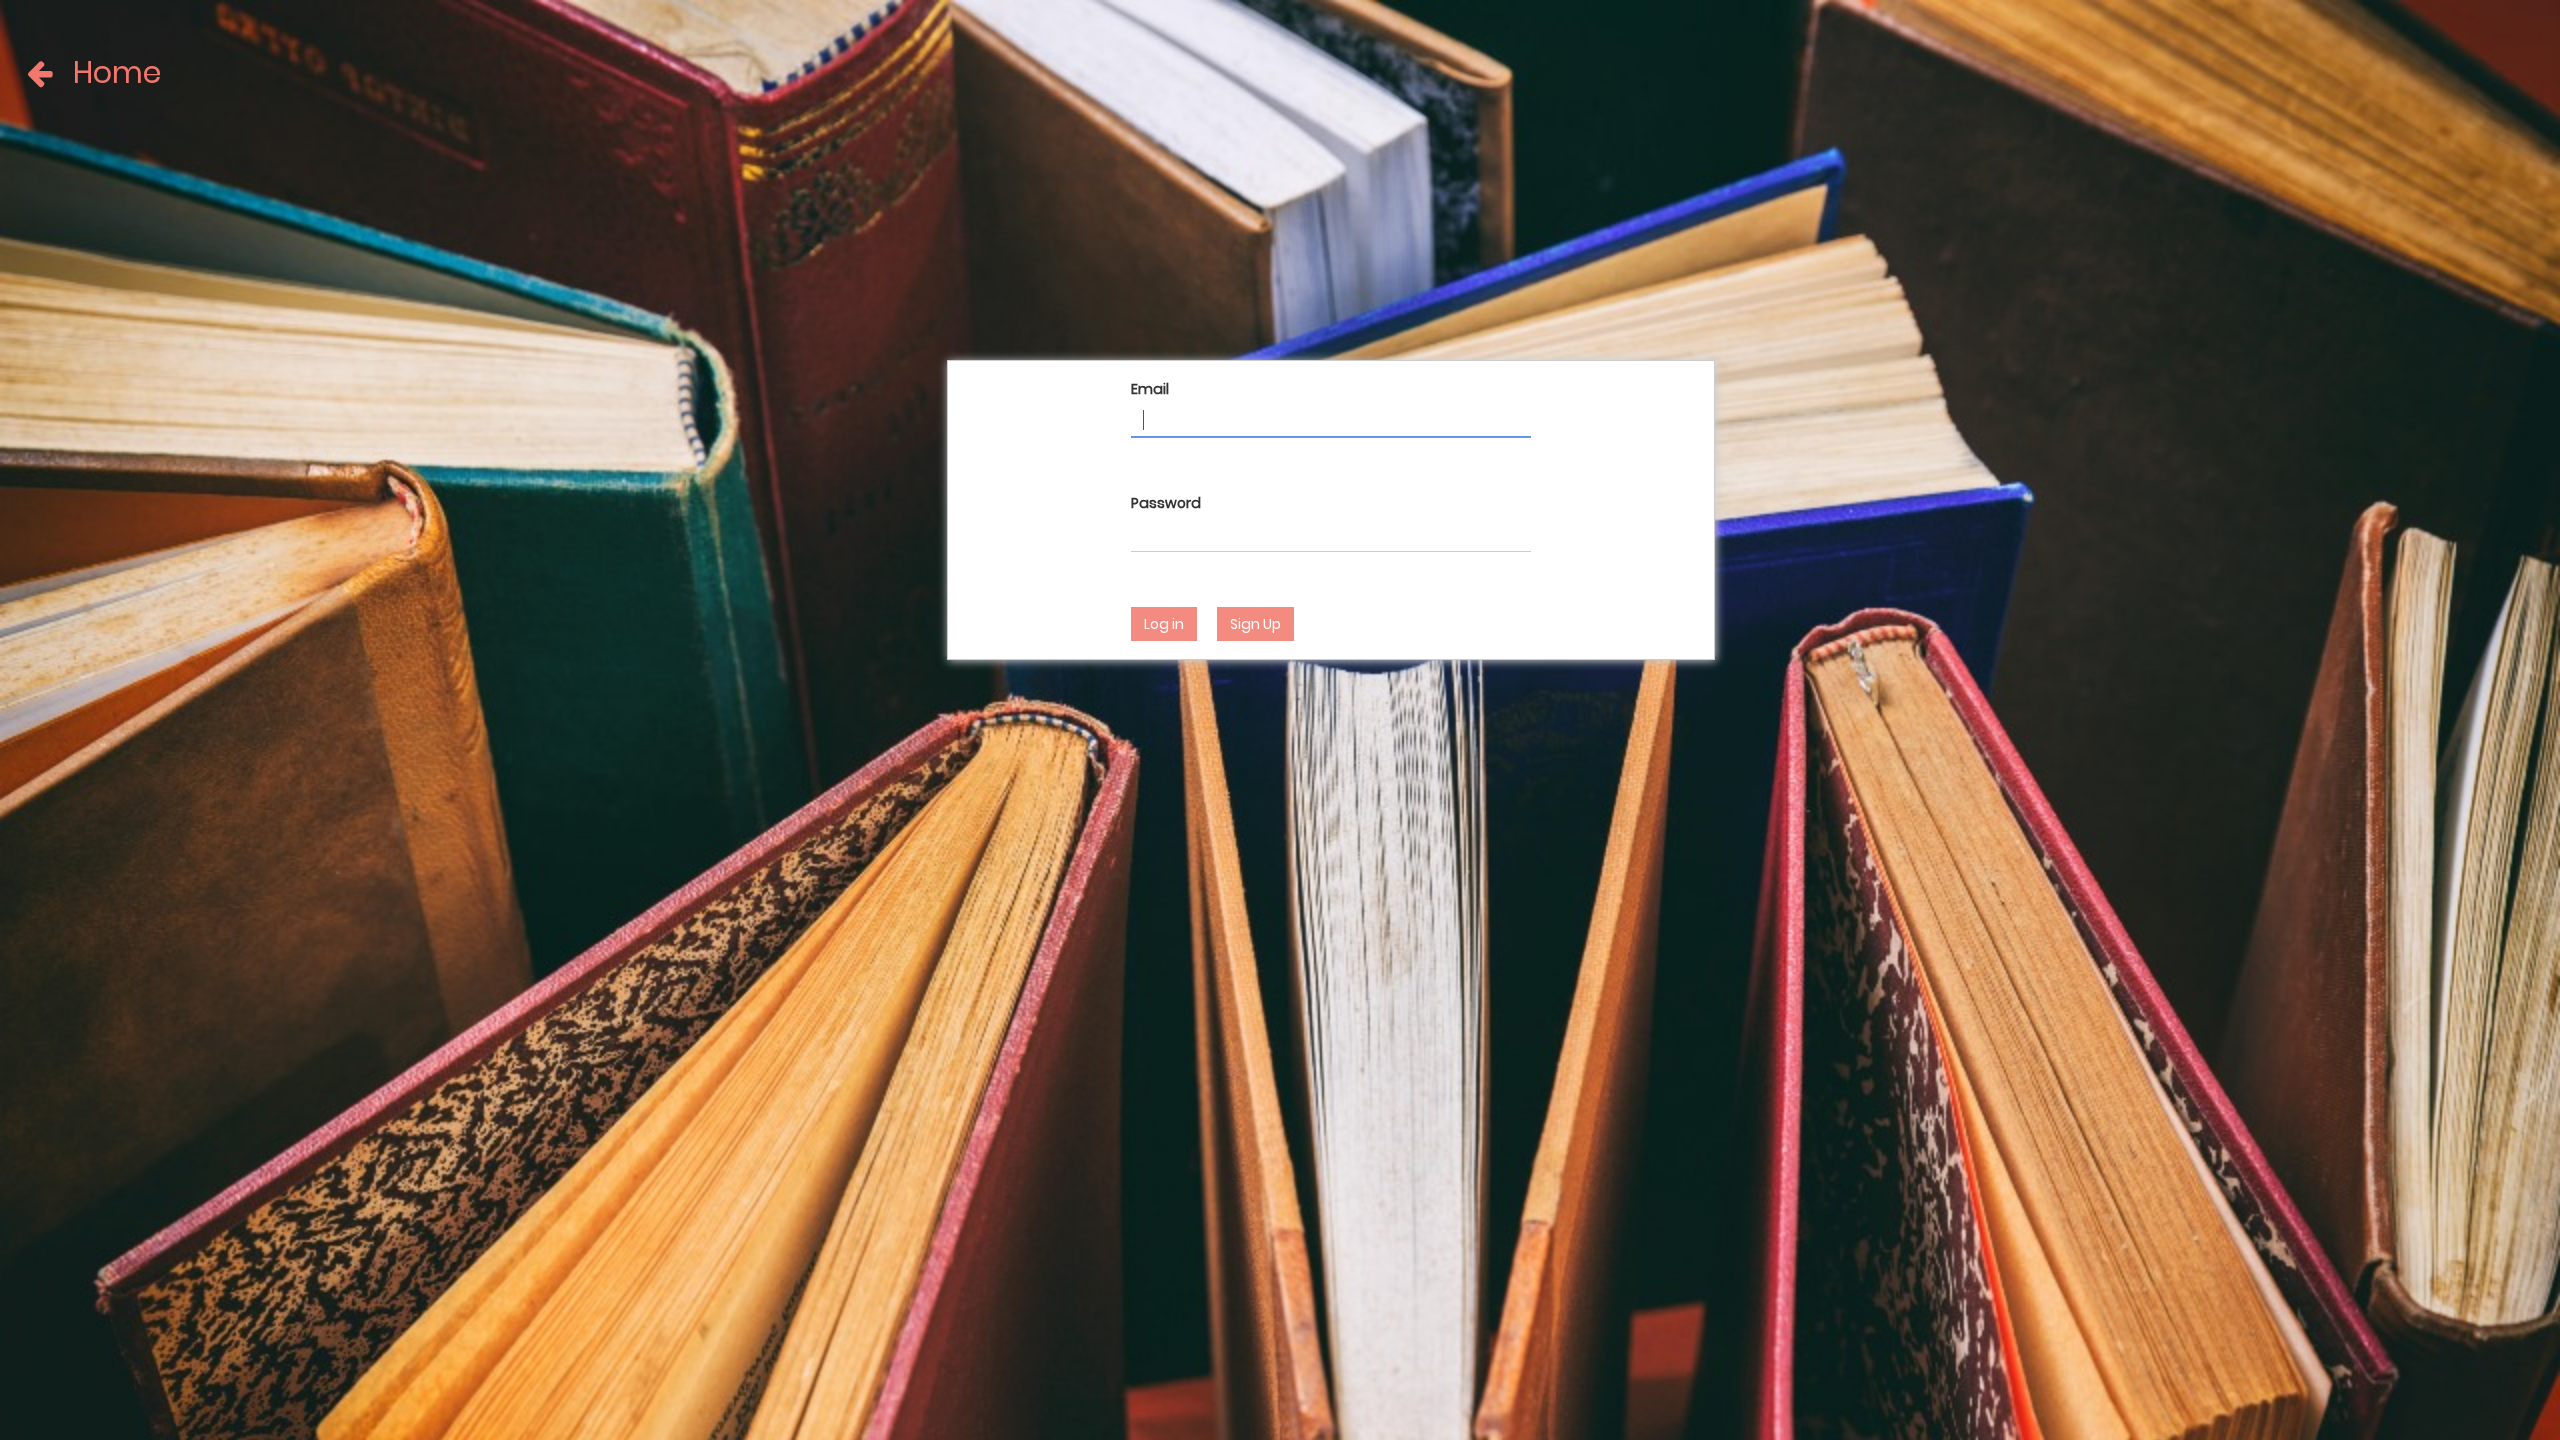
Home (80, 73)
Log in (1164, 624)
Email (1150, 389)
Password (1166, 503)
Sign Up (1255, 624)
